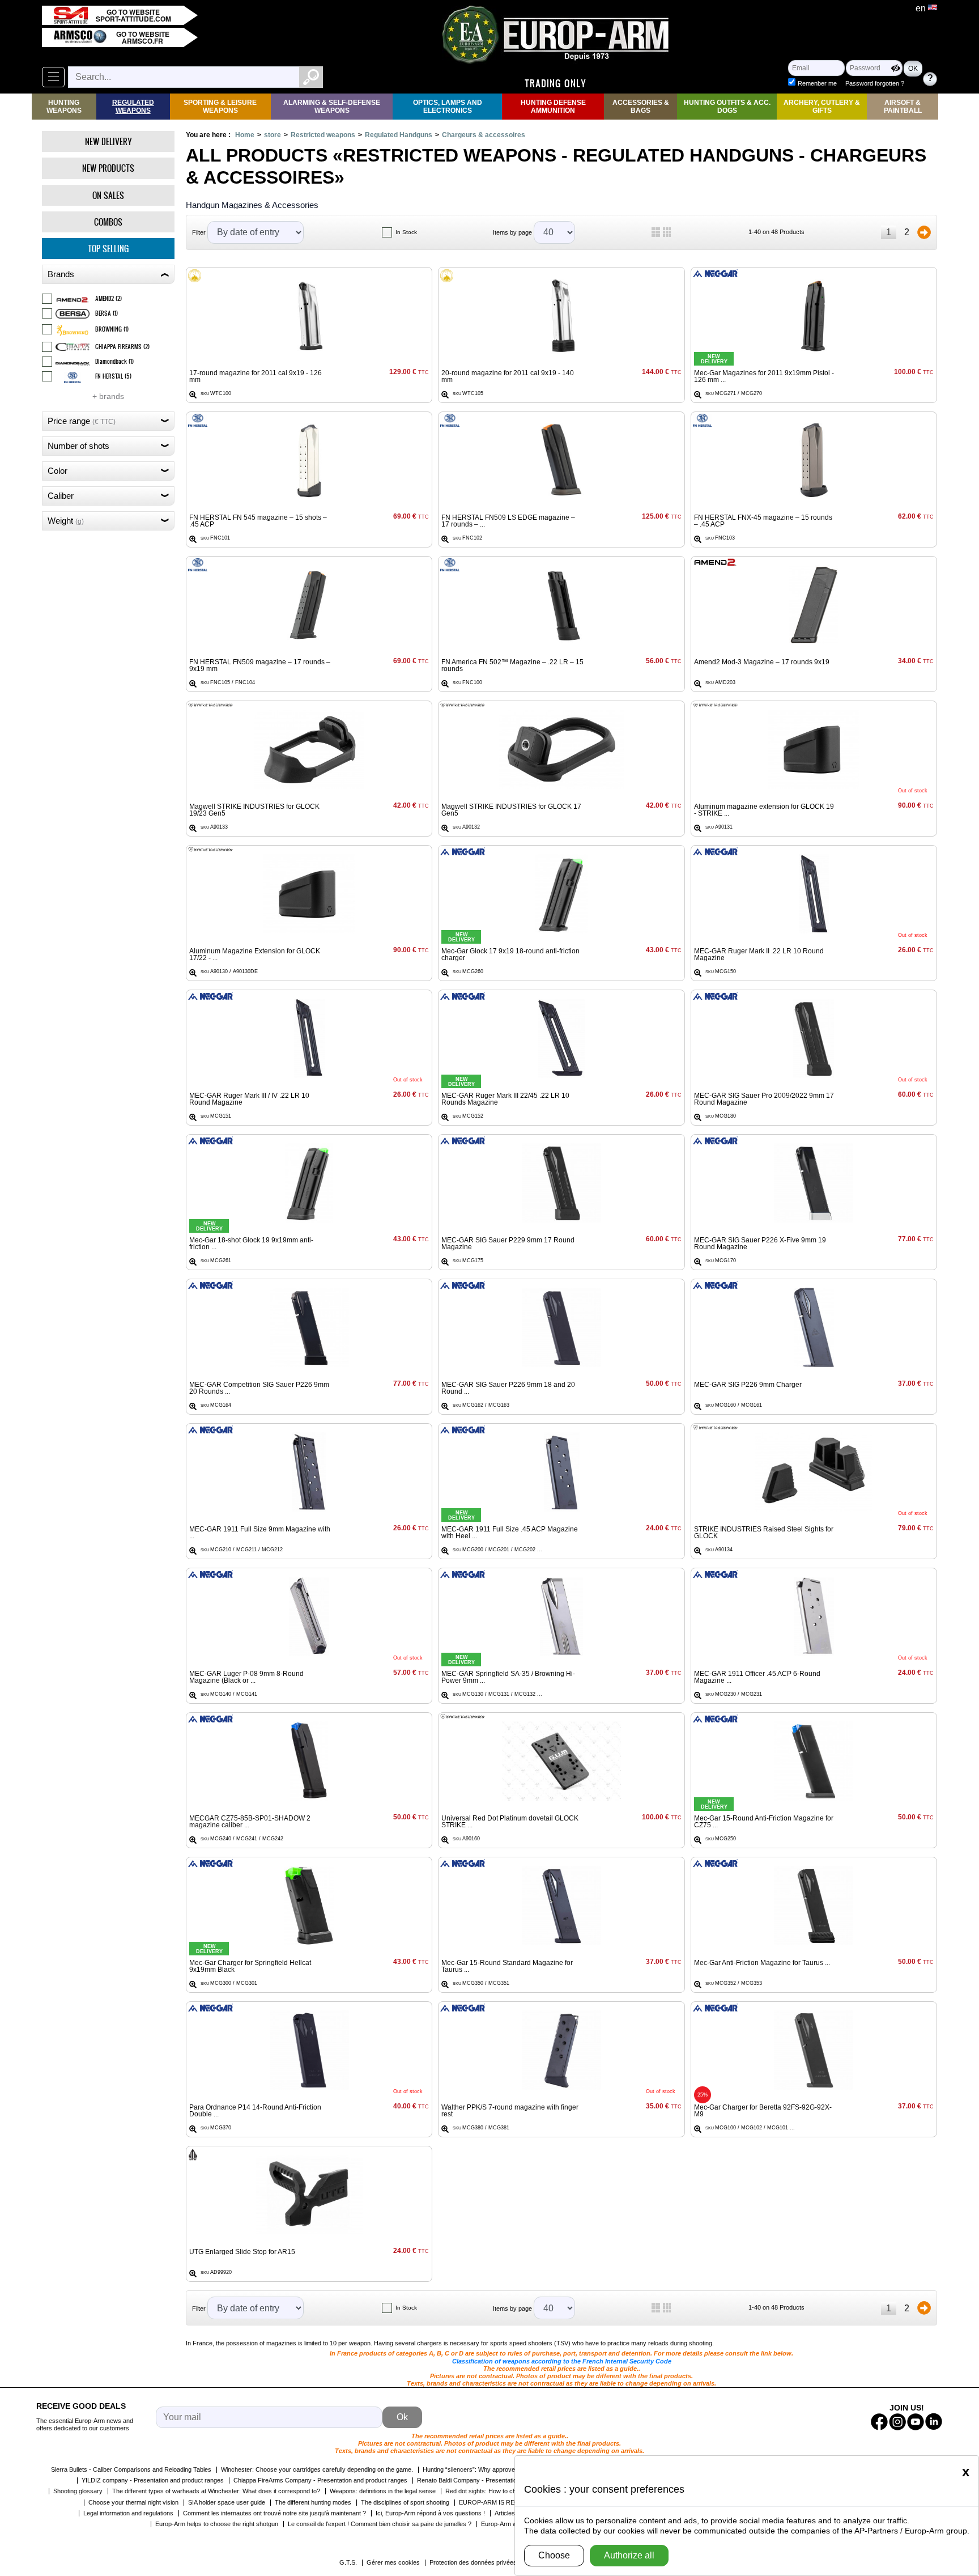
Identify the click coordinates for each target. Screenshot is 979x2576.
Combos (108, 222)
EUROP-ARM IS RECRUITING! (503, 2502)
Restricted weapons (323, 135)
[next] (924, 232)
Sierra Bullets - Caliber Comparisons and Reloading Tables (131, 2469)
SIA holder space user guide (227, 2502)
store (273, 135)
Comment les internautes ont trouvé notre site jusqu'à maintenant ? (274, 2513)
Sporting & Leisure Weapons (220, 107)
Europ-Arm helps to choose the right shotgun (217, 2524)
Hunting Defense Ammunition (553, 107)
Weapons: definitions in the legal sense (383, 2491)
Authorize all (629, 2555)
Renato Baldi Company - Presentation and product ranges (496, 2480)
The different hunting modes (313, 2502)
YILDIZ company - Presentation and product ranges (153, 2480)
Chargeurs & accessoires (484, 135)
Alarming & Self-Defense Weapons (332, 107)
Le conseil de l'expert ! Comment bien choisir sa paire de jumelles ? (380, 2524)
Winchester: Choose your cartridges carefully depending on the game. (317, 2469)
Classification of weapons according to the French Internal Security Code (562, 2361)
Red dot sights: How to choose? (489, 2491)
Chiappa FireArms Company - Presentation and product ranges (320, 2480)
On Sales (108, 195)
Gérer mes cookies (393, 2562)
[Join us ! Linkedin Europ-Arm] (934, 2422)
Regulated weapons (133, 107)
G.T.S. (348, 2562)
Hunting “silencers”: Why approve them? (478, 2469)
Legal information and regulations (128, 2513)
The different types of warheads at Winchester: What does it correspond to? (216, 2491)
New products (108, 168)
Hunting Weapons (64, 107)
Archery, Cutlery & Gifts (822, 107)
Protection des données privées (473, 2562)
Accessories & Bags (641, 107)
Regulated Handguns (399, 135)
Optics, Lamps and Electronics (448, 107)
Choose (554, 2555)
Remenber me (817, 83)
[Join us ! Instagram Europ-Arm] (897, 2422)
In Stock (406, 232)
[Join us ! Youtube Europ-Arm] (916, 2422)
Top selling (108, 249)
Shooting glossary (78, 2491)
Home (245, 135)
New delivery (108, 141)
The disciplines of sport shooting (405, 2502)
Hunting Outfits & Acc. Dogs (727, 107)
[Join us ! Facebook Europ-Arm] (879, 2422)
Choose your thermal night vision (133, 2502)
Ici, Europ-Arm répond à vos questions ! (430, 2513)
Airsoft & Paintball (903, 107)
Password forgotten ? (875, 83)
